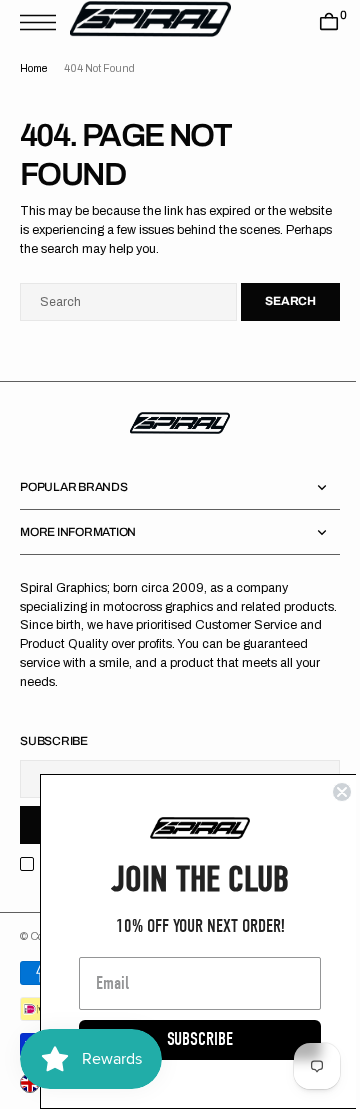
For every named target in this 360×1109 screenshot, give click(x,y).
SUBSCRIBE (185, 1039)
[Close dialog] (327, 792)
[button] (43, 22)
